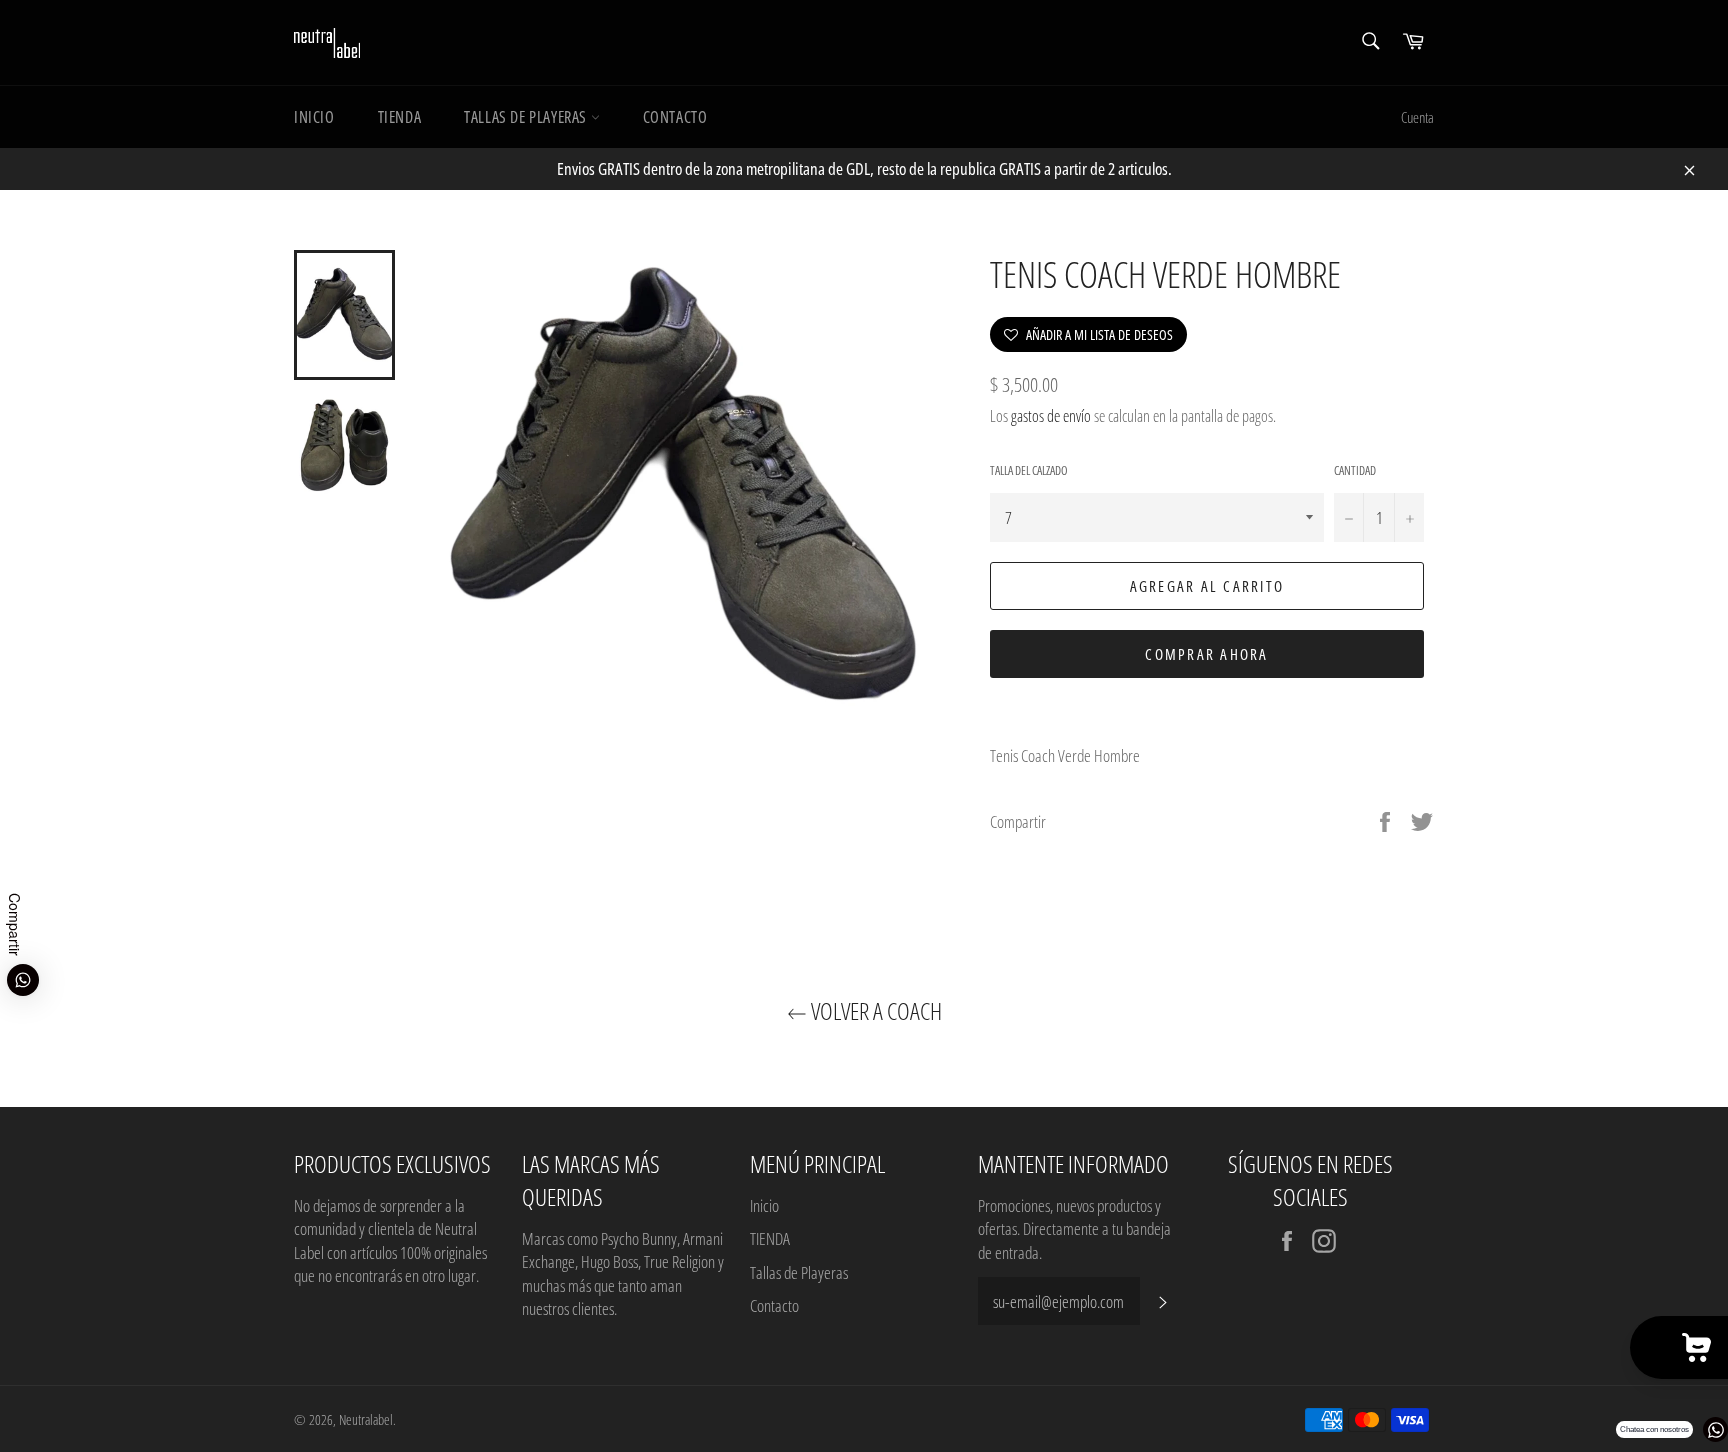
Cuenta (1417, 117)
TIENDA (400, 117)
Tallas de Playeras (527, 117)
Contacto (675, 117)
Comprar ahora (1206, 654)
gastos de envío (1051, 416)
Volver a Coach (874, 1010)
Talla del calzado (1029, 471)
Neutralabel (366, 1419)
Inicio (314, 117)
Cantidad (1355, 471)
